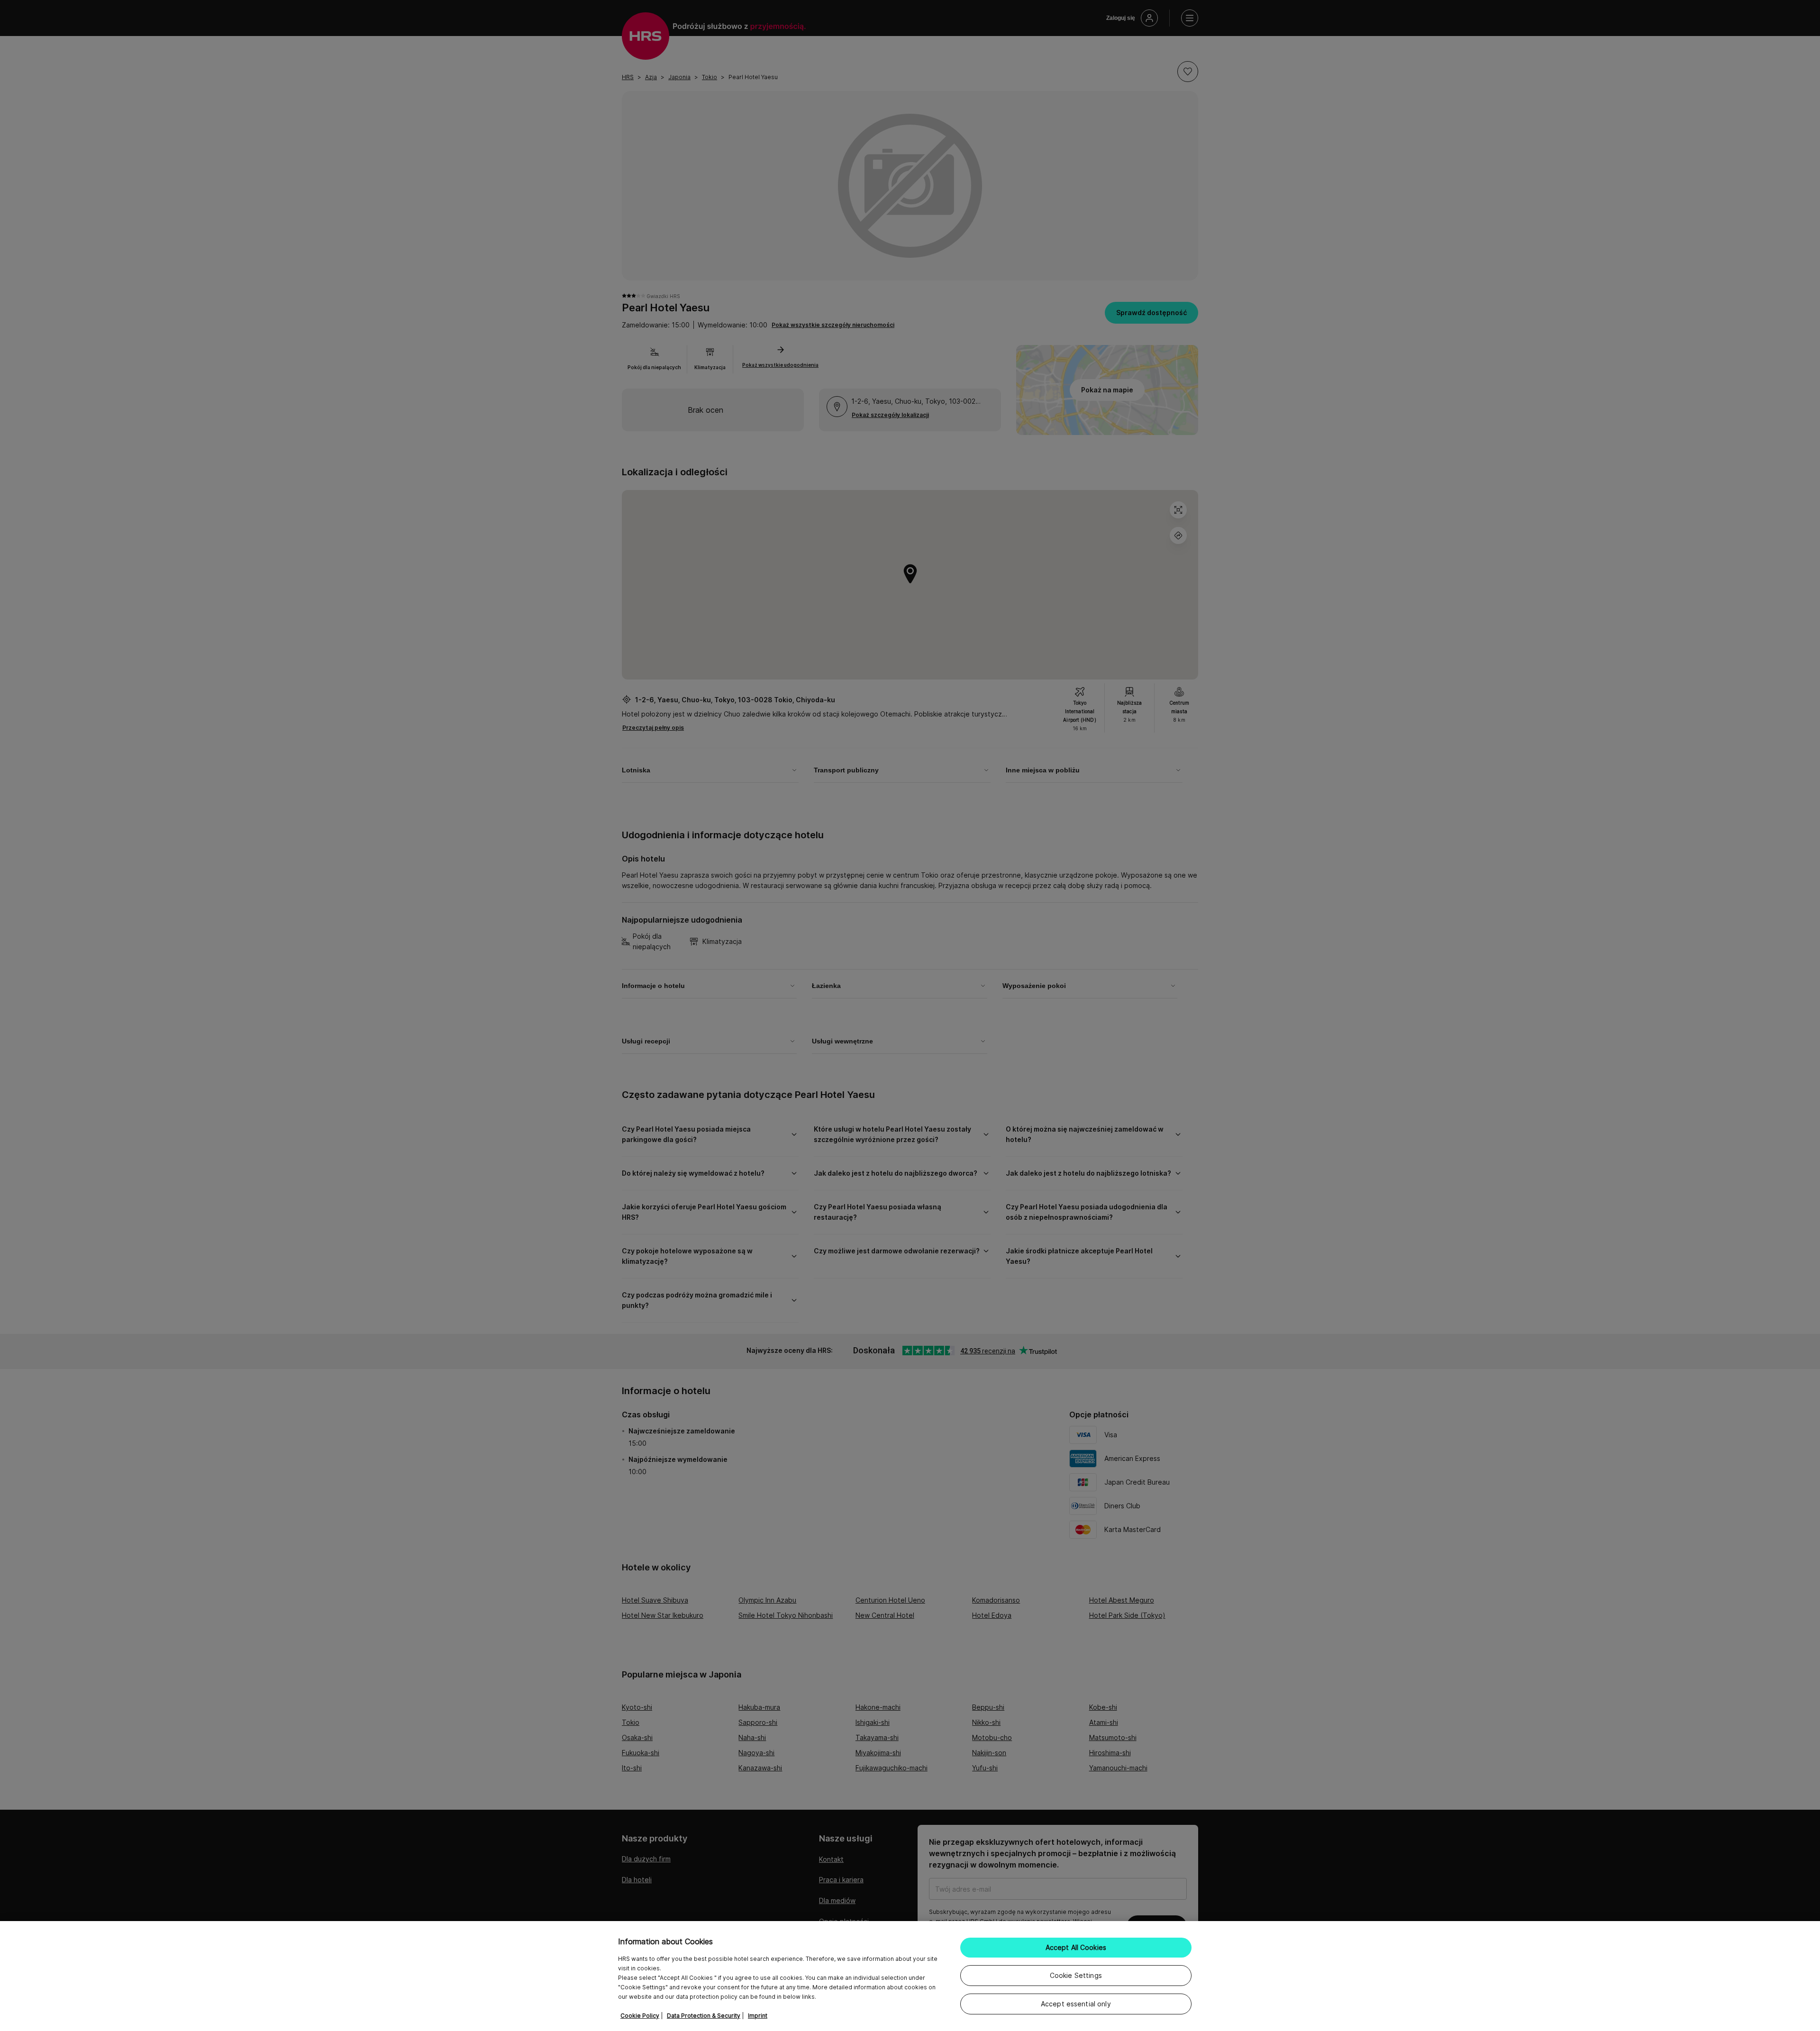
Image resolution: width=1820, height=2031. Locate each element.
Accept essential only (1076, 2004)
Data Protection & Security (704, 2016)
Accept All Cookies (1076, 1947)
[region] (910, 1976)
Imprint (758, 2016)
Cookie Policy (640, 2016)
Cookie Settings (1076, 1975)
